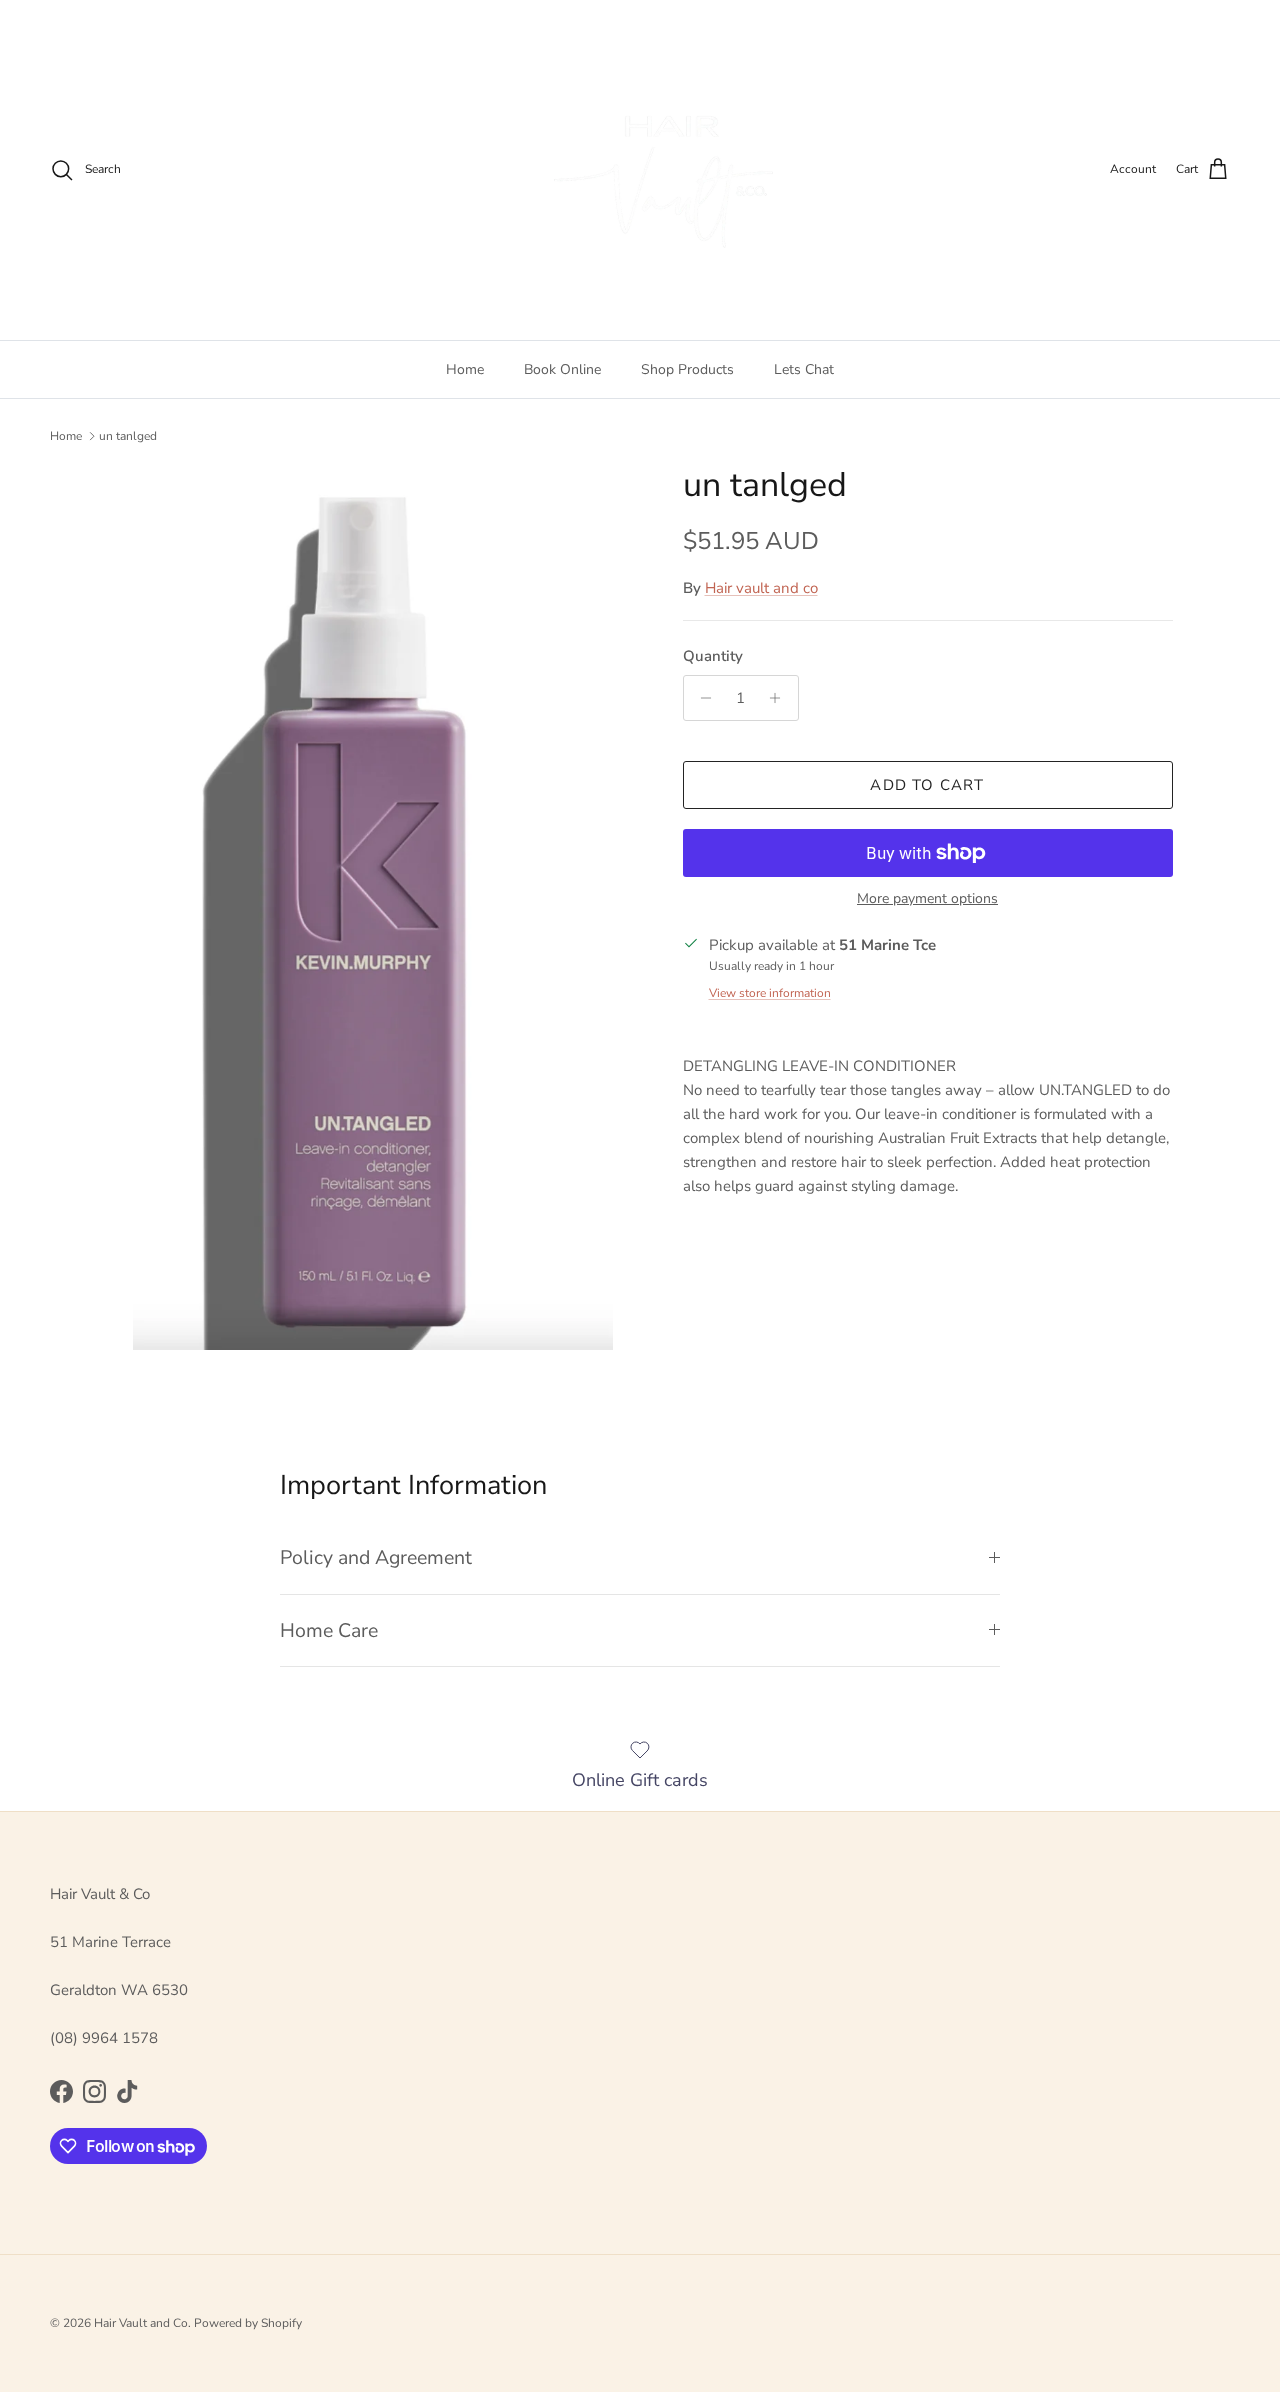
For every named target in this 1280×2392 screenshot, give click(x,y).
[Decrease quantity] (701, 698)
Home (465, 369)
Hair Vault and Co (141, 2323)
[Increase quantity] (780, 698)
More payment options (927, 899)
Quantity (713, 656)
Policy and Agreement (376, 1557)
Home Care (329, 1630)
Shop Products (687, 369)
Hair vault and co (761, 588)
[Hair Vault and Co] (640, 170)
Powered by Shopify (248, 2323)
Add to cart (927, 785)
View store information (770, 993)
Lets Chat (804, 369)
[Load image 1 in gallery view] (373, 907)
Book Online (562, 369)
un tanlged (128, 436)
